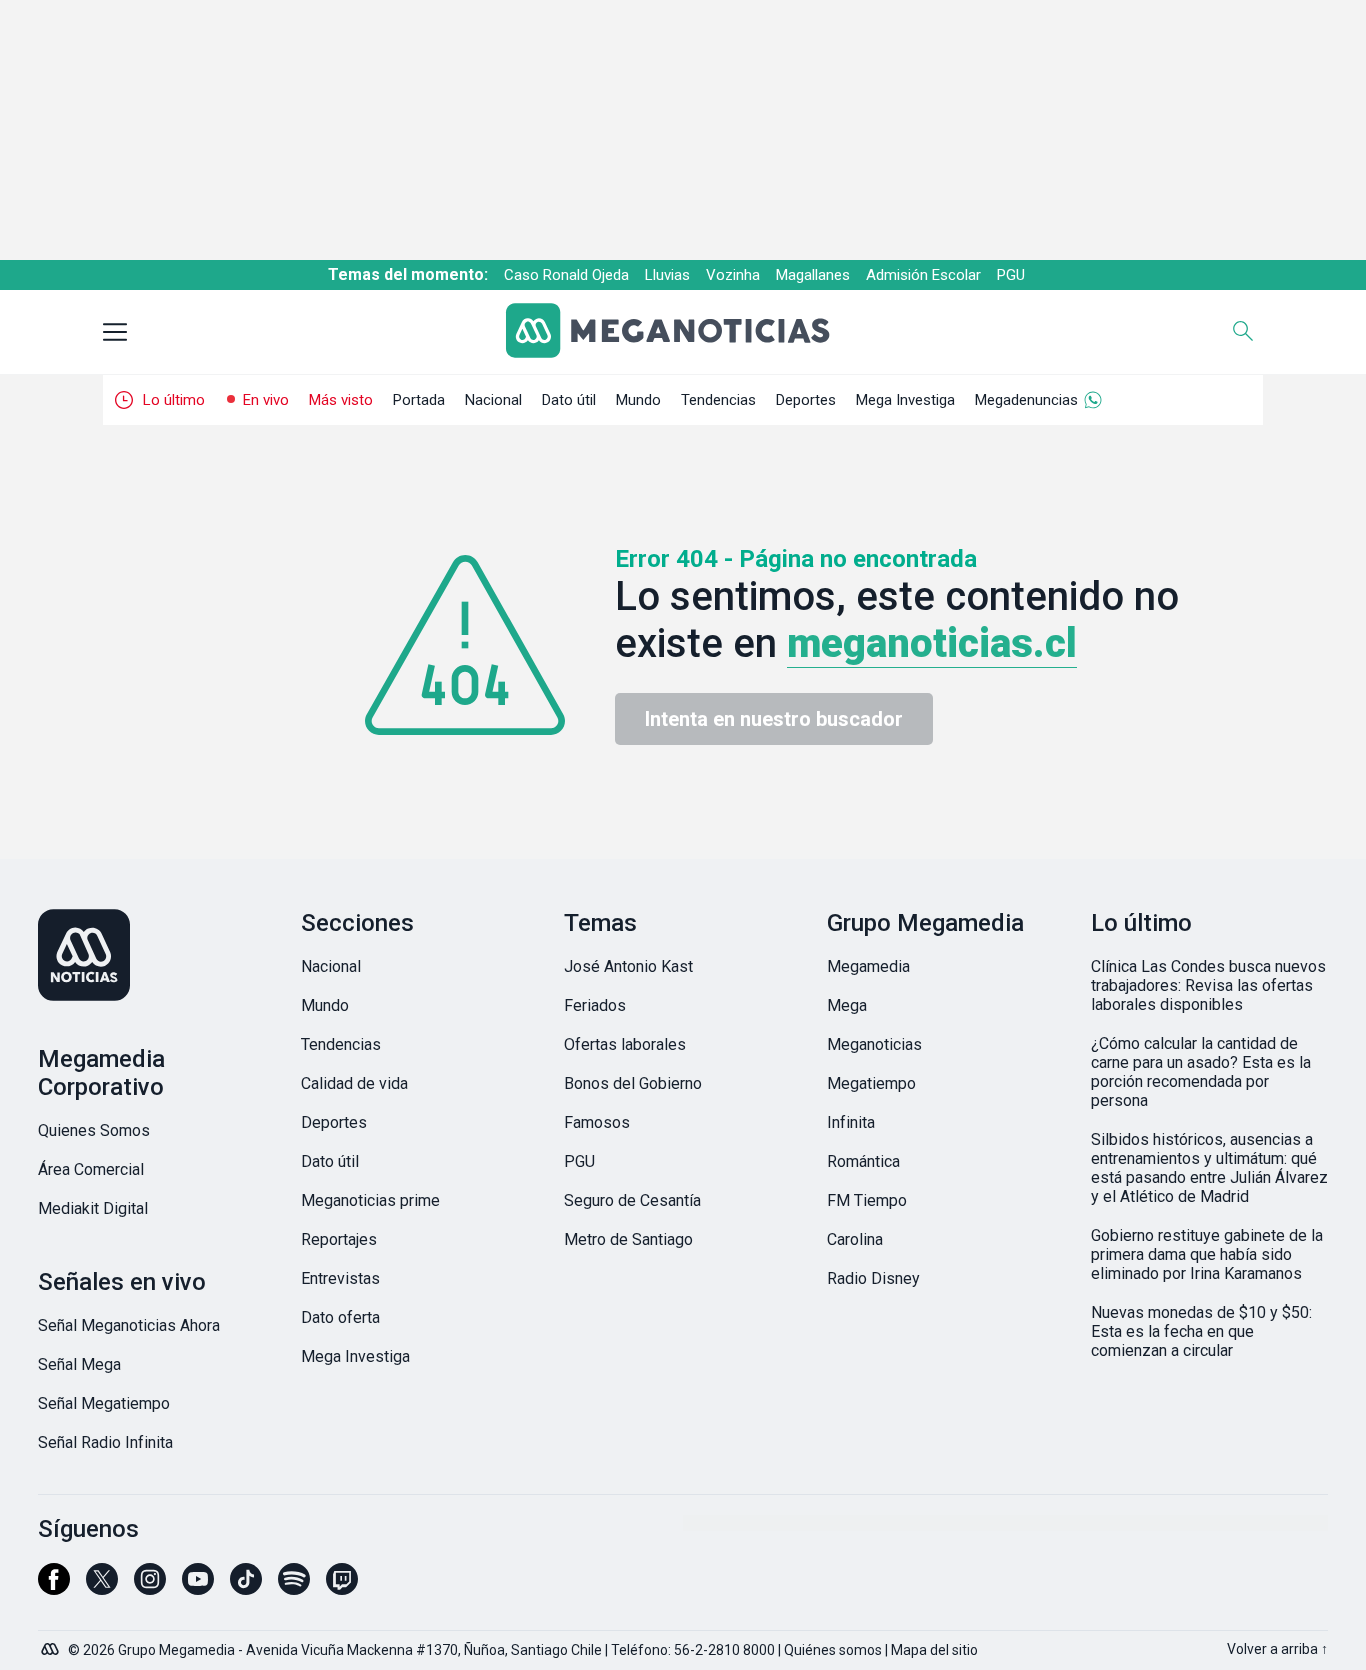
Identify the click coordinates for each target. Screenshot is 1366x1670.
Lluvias (667, 275)
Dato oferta (340, 1317)
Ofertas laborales (625, 1044)
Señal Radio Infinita (105, 1442)
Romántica (863, 1161)
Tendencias (718, 400)
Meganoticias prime (370, 1200)
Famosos (597, 1122)
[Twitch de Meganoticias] (342, 1588)
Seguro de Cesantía (632, 1200)
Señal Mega (79, 1364)
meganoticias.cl (932, 643)
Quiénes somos (833, 1650)
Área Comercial (91, 1169)
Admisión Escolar (923, 275)
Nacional (493, 400)
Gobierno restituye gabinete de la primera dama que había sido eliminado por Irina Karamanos (1207, 1254)
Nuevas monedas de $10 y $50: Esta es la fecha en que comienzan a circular (1201, 1331)
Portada (419, 400)
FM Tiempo (867, 1200)
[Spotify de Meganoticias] (294, 1588)
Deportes (806, 400)
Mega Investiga (905, 400)
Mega (847, 1005)
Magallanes (813, 275)
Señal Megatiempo (104, 1403)
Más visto (341, 400)
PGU (1011, 275)
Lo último (174, 400)
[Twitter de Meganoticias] (102, 1588)
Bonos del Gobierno (633, 1083)
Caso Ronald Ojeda (566, 275)
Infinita (851, 1122)
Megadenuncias (1026, 400)
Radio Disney (873, 1278)
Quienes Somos (94, 1130)
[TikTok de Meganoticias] (246, 1588)
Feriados (595, 1005)
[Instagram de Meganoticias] (150, 1588)
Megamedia (868, 966)
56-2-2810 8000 (724, 1650)
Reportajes (339, 1239)
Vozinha (733, 275)
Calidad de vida (354, 1083)
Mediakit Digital (93, 1208)
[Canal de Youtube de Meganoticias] (198, 1588)
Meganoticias (874, 1044)
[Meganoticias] (683, 332)
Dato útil (569, 400)
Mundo (638, 400)
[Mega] (52, 1644)
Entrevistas (340, 1278)
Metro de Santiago (628, 1239)
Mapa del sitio (934, 1650)
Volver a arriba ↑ (1277, 1649)
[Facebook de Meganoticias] (54, 1588)
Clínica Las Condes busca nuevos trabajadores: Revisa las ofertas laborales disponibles (1208, 985)
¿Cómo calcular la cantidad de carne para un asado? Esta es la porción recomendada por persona (1201, 1072)
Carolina (855, 1239)
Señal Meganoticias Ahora (129, 1325)
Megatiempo (871, 1083)
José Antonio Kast (628, 966)
